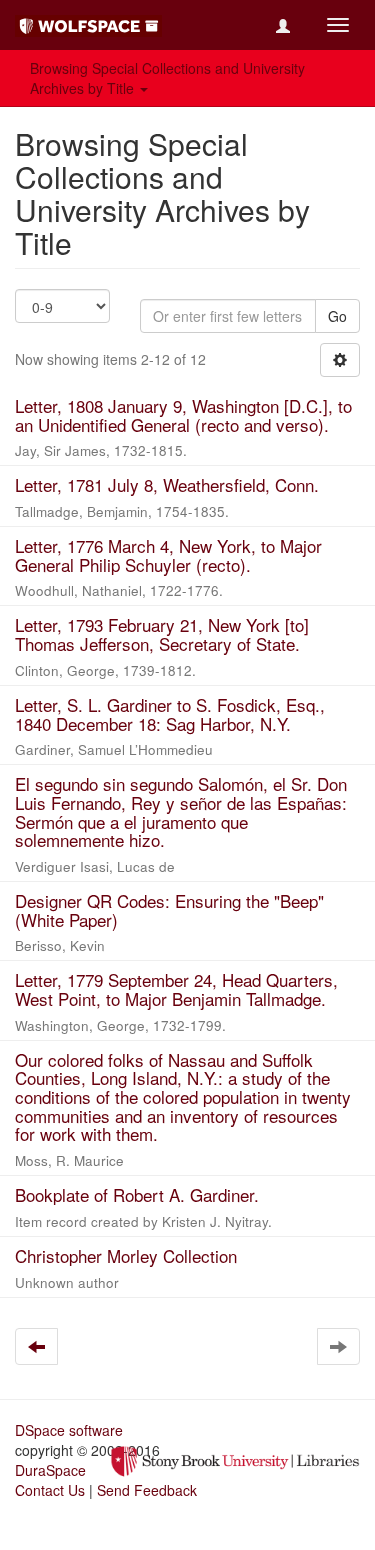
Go (337, 316)
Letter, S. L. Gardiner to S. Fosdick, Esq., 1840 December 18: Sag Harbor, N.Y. (170, 714)
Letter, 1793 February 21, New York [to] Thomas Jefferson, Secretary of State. (162, 634)
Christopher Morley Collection (126, 1255)
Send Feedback (147, 1490)
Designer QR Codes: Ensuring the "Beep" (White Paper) (169, 910)
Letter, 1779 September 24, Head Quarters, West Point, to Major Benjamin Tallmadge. (176, 989)
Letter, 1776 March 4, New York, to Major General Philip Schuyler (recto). (168, 555)
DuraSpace (50, 1470)
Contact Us (50, 1490)
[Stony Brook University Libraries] (235, 1460)
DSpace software (69, 1430)
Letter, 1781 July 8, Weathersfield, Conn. (167, 484)
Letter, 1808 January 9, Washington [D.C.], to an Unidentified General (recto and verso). (183, 415)
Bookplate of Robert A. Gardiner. (137, 1194)
